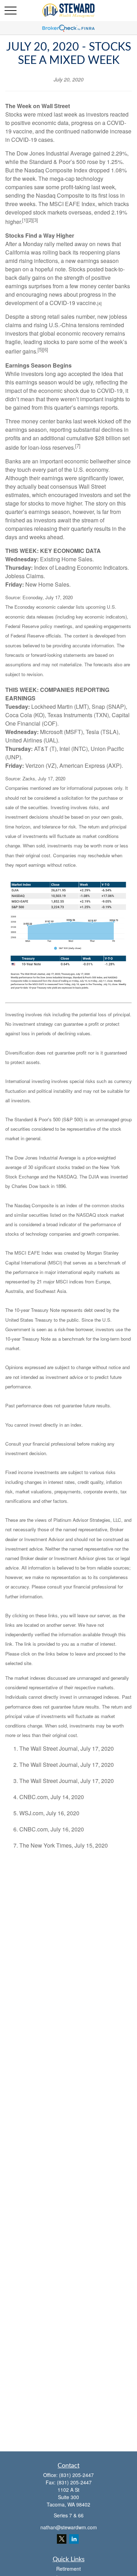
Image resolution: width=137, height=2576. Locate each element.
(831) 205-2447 (76, 2475)
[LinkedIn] (74, 2539)
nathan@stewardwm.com (69, 2527)
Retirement (68, 2569)
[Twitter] (62, 2539)
